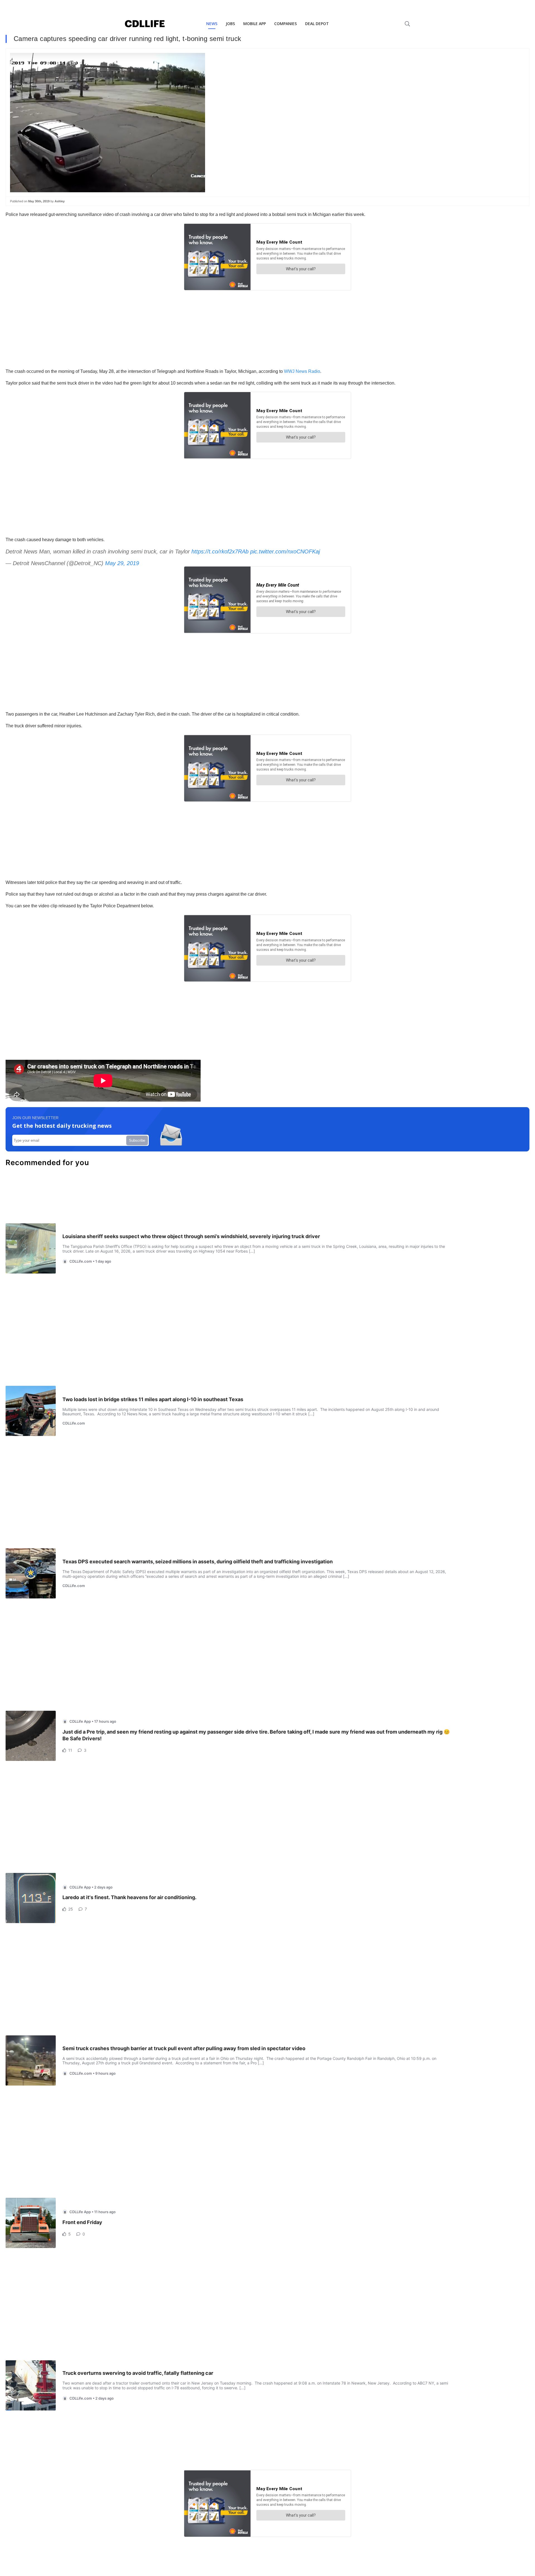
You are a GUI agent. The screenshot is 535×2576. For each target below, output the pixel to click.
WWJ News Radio (301, 371)
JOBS (230, 24)
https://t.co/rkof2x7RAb (220, 551)
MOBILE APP (255, 24)
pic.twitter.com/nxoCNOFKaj (285, 551)
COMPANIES (285, 24)
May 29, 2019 (122, 563)
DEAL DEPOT (317, 24)
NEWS (212, 24)
